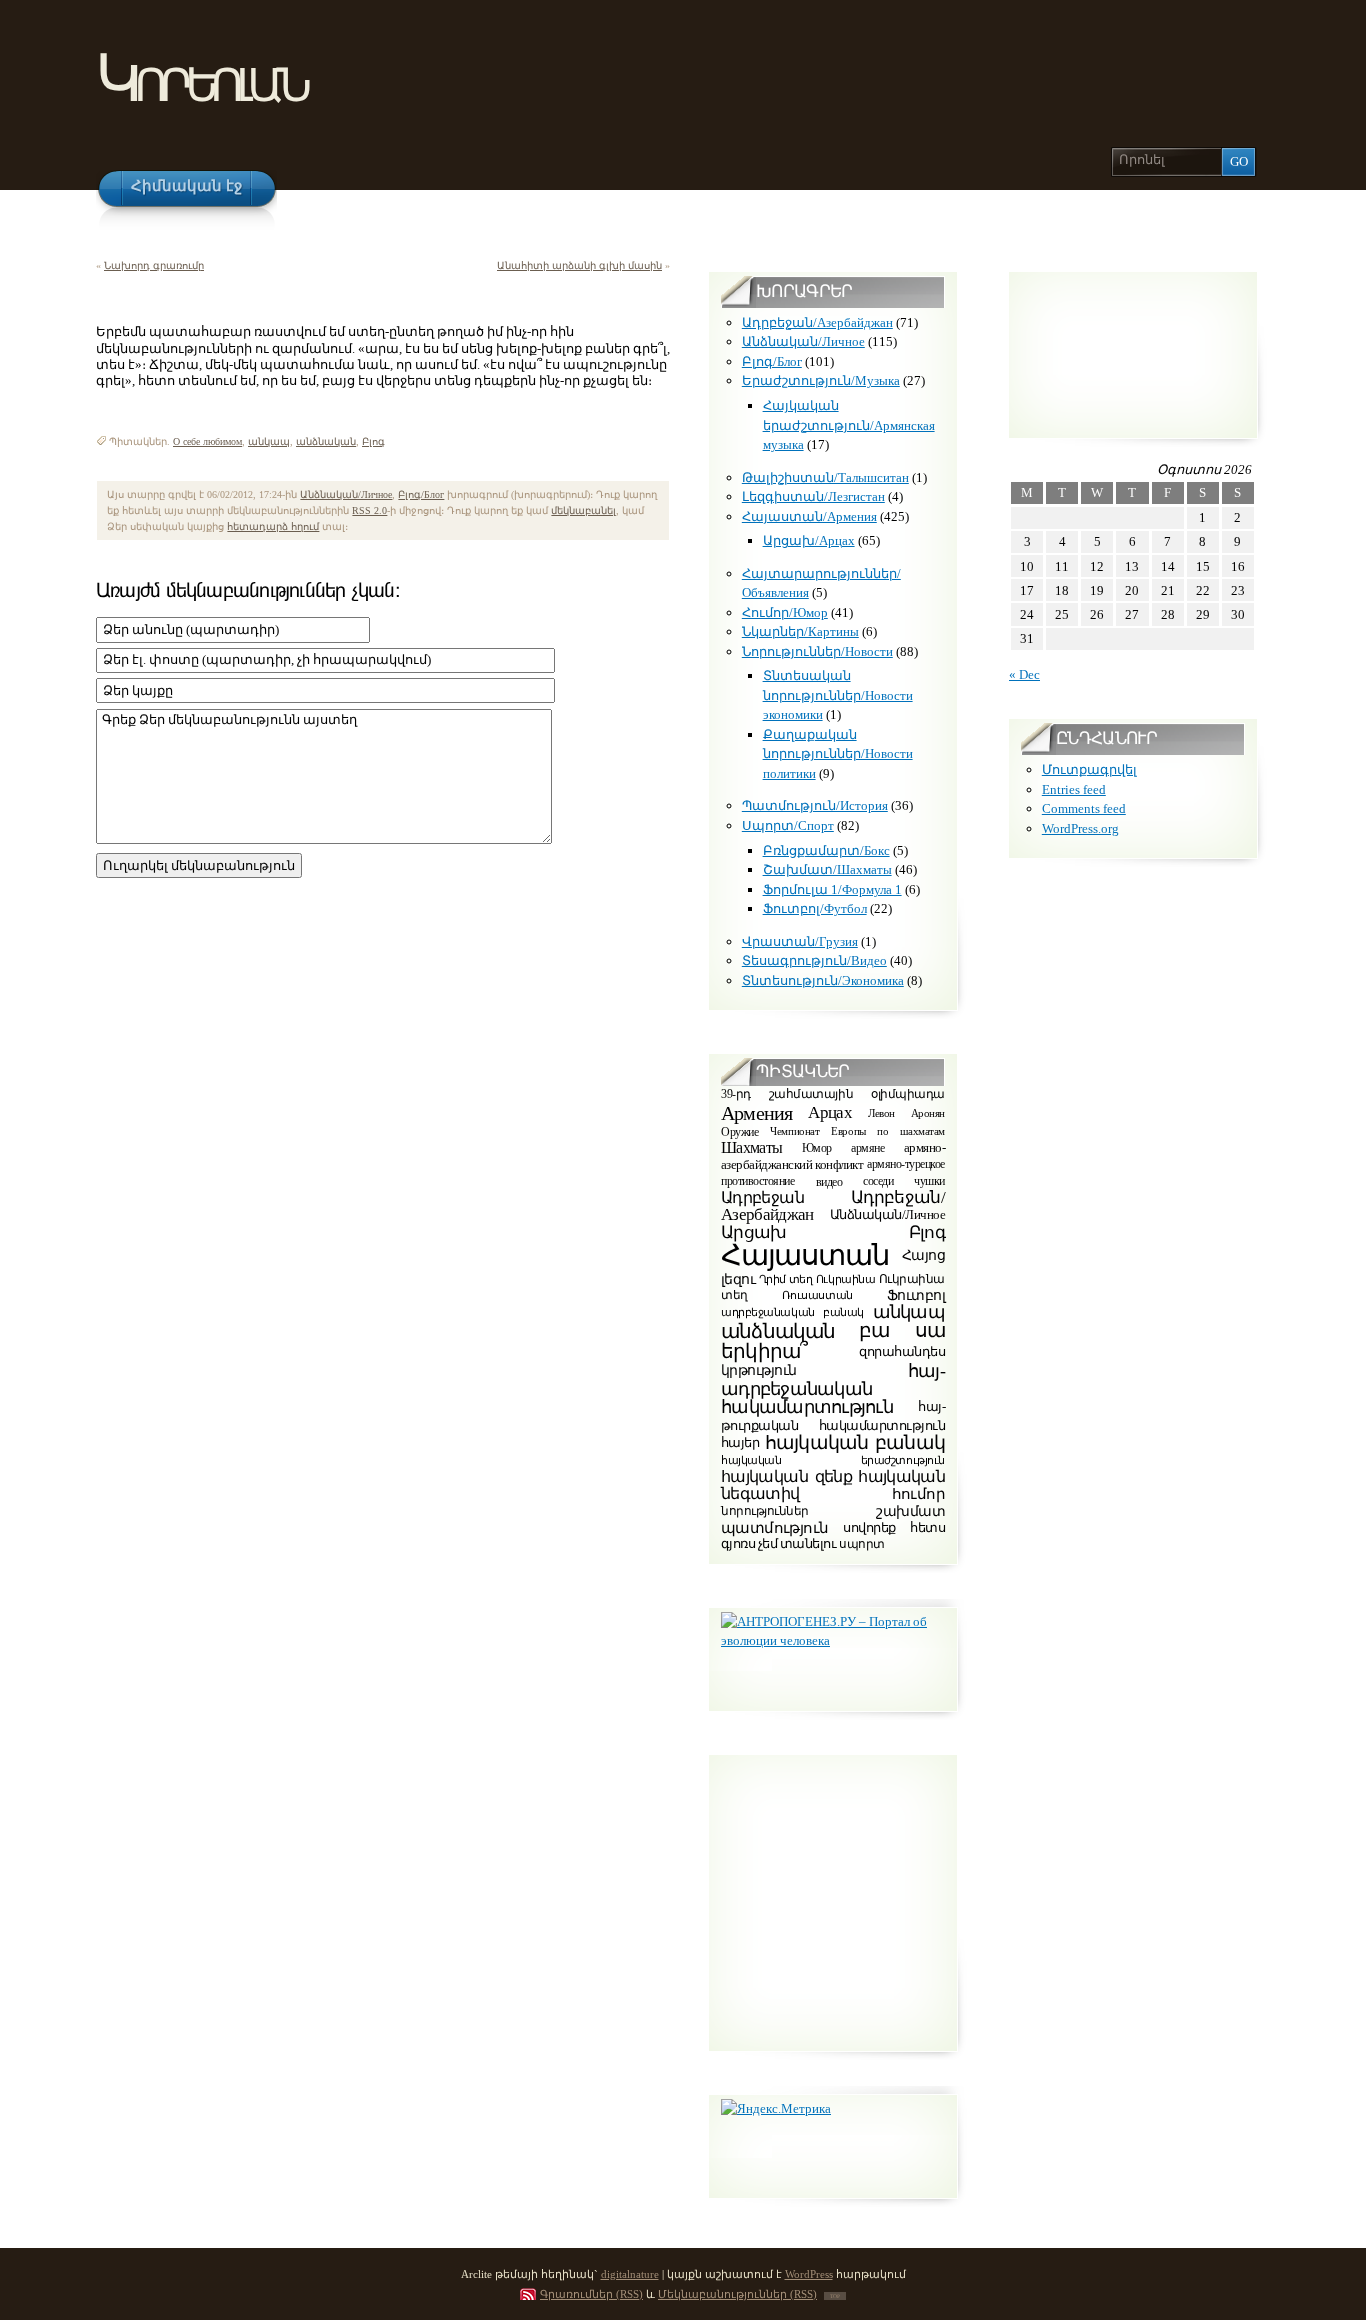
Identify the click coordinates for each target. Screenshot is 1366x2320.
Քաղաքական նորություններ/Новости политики (838, 754)
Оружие (739, 1132)
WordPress (809, 2274)
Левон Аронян (906, 1112)
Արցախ (754, 1232)
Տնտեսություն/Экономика (823, 980)
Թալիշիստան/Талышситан (825, 477)
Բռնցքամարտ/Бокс (826, 850)
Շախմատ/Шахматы (827, 869)
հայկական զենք (786, 1477)
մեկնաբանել (583, 510)
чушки (929, 1181)
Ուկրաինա (846, 1278)
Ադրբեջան (762, 1197)
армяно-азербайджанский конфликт (833, 1157)
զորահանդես (902, 1351)
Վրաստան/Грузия (800, 941)
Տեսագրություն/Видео (814, 960)
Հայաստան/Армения (809, 516)
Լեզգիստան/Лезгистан (813, 496)
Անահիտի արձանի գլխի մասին (579, 265)
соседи (878, 1181)
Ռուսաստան (817, 1295)
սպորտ (862, 1544)
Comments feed (1084, 808)
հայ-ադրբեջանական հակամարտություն (833, 1389)
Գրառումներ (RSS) (591, 2294)
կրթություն (758, 1370)
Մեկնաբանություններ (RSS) (737, 2294)
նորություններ (765, 1511)
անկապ (269, 441)
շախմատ (910, 1511)
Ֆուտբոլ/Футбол (815, 908)
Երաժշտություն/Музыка (821, 380)
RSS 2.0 (369, 510)
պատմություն (774, 1527)
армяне (867, 1148)
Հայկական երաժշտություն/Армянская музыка (849, 425)
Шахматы (752, 1147)
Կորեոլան (200, 78)
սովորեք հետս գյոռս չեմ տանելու (833, 1536)
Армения (756, 1113)
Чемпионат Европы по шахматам (857, 1131)
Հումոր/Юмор (785, 612)
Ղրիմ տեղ (786, 1278)
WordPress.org (1080, 828)
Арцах (830, 1111)
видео (829, 1181)
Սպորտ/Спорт (788, 825)
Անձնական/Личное (346, 494)
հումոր (918, 1494)
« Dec (1024, 674)
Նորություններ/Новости (817, 651)
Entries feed (1074, 789)
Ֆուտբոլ (916, 1295)
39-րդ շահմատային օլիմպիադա (833, 1095)
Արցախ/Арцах (809, 540)
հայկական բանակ (855, 1442)
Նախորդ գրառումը (154, 265)
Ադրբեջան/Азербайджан (817, 322)
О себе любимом (207, 441)
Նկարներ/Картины (800, 631)
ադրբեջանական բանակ (792, 1312)
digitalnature (630, 2274)
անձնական (326, 441)
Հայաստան (805, 1255)
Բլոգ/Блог (421, 494)
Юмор (817, 1148)
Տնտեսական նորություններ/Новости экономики (838, 695)
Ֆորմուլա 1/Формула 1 (832, 889)
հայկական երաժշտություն (833, 1460)
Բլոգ (373, 441)
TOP (835, 2296)
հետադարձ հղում (273, 526)
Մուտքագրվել (1089, 769)
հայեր (740, 1442)
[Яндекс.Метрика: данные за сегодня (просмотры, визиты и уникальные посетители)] (776, 2109)
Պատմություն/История (815, 805)
